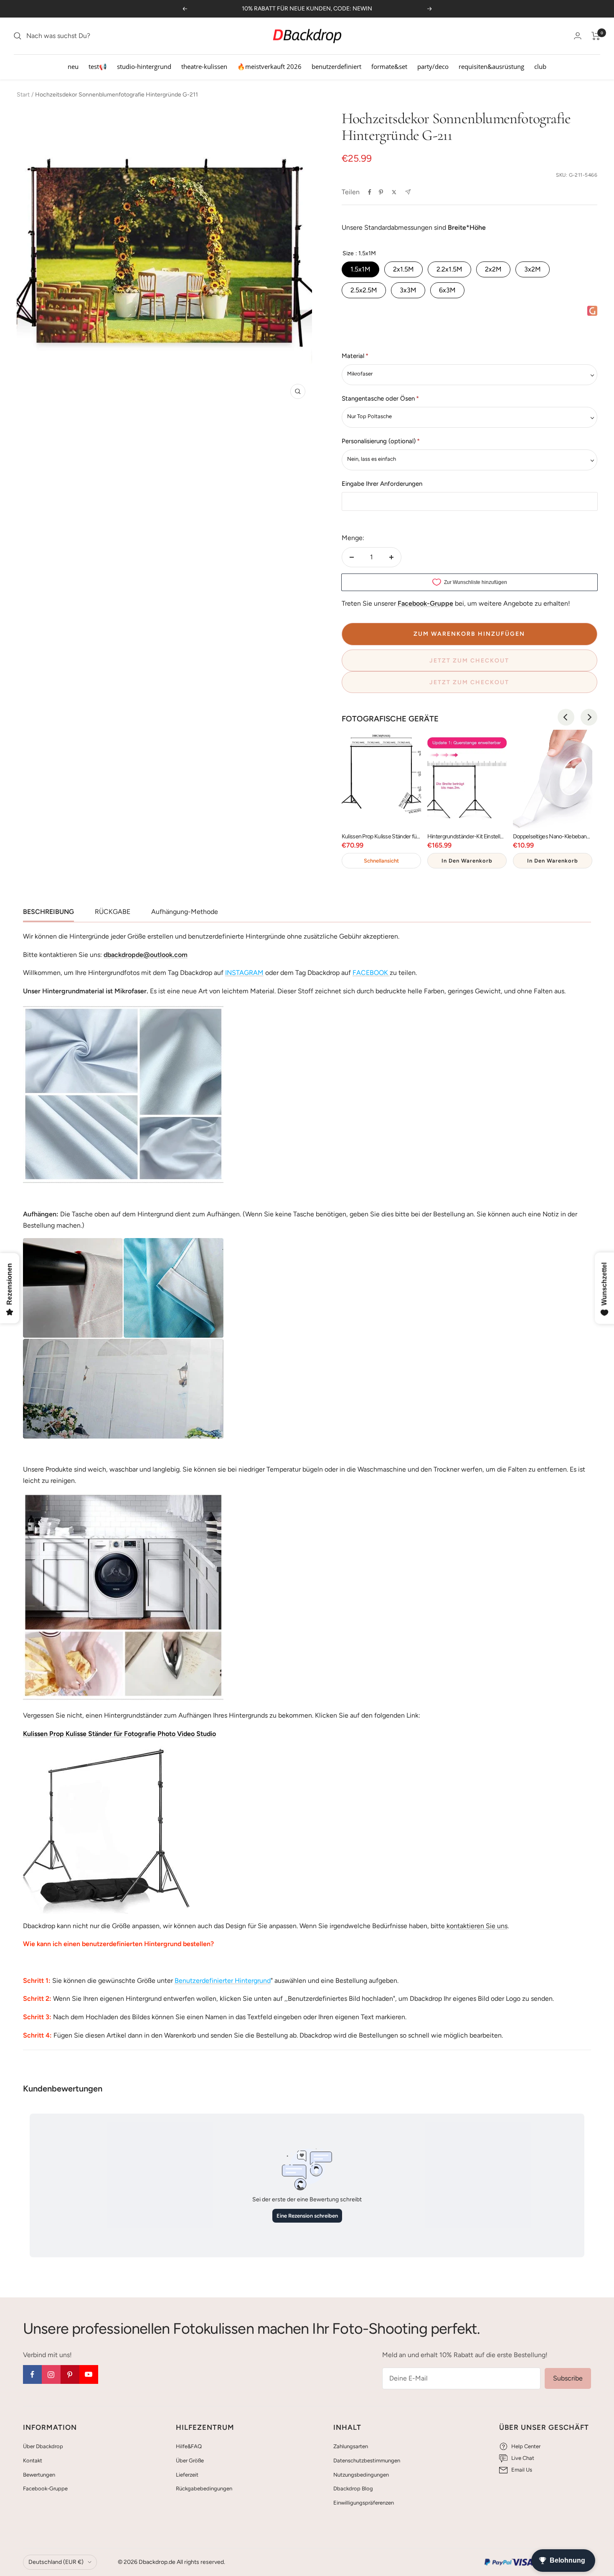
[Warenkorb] (596, 36)
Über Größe (190, 2461)
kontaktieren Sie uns (476, 1926)
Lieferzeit (187, 2475)
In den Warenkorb (467, 861)
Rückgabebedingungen (204, 2488)
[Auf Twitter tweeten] (394, 192)
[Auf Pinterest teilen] (381, 192)
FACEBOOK (370, 973)
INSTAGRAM (244, 973)
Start (23, 95)
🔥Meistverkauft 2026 (269, 66)
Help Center (526, 2446)
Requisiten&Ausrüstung (491, 66)
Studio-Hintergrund (144, 66)
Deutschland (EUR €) (56, 2562)
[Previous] (566, 717)
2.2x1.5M (449, 269)
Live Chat (523, 2458)
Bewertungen (39, 2475)
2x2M (493, 269)
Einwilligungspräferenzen (364, 2503)
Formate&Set (389, 66)
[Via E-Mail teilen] (408, 192)
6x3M (447, 290)
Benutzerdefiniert (336, 66)
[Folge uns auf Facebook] (32, 2374)
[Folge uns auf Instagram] (51, 2374)
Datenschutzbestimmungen (367, 2461)
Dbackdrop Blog (353, 2488)
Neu (73, 66)
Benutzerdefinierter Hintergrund (223, 1981)
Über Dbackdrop (43, 2446)
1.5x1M (360, 269)
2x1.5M (403, 269)
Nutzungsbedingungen (361, 2475)
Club (540, 66)
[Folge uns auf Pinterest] (70, 2374)
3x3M (408, 290)
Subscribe (568, 2378)
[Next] (589, 717)
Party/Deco (433, 66)
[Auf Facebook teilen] (370, 192)
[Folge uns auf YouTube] (89, 2374)
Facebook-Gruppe (45, 2488)
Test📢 (98, 66)
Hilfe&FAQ (189, 2446)
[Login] (578, 36)
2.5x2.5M (364, 290)
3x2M (533, 269)
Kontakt (33, 2461)
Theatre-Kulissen (204, 66)
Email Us (522, 2470)
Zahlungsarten (351, 2446)
